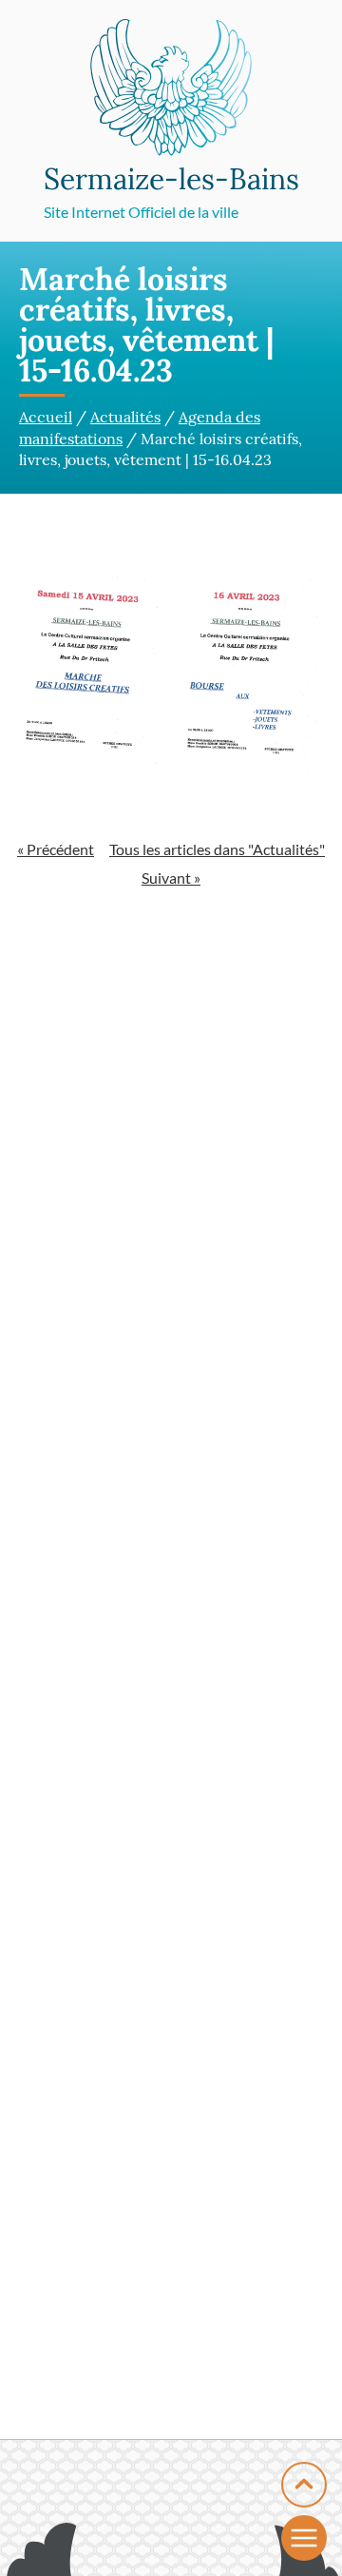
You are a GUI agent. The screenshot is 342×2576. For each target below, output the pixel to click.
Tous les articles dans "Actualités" (217, 849)
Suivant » (171, 878)
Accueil (46, 417)
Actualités (125, 417)
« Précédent (56, 849)
